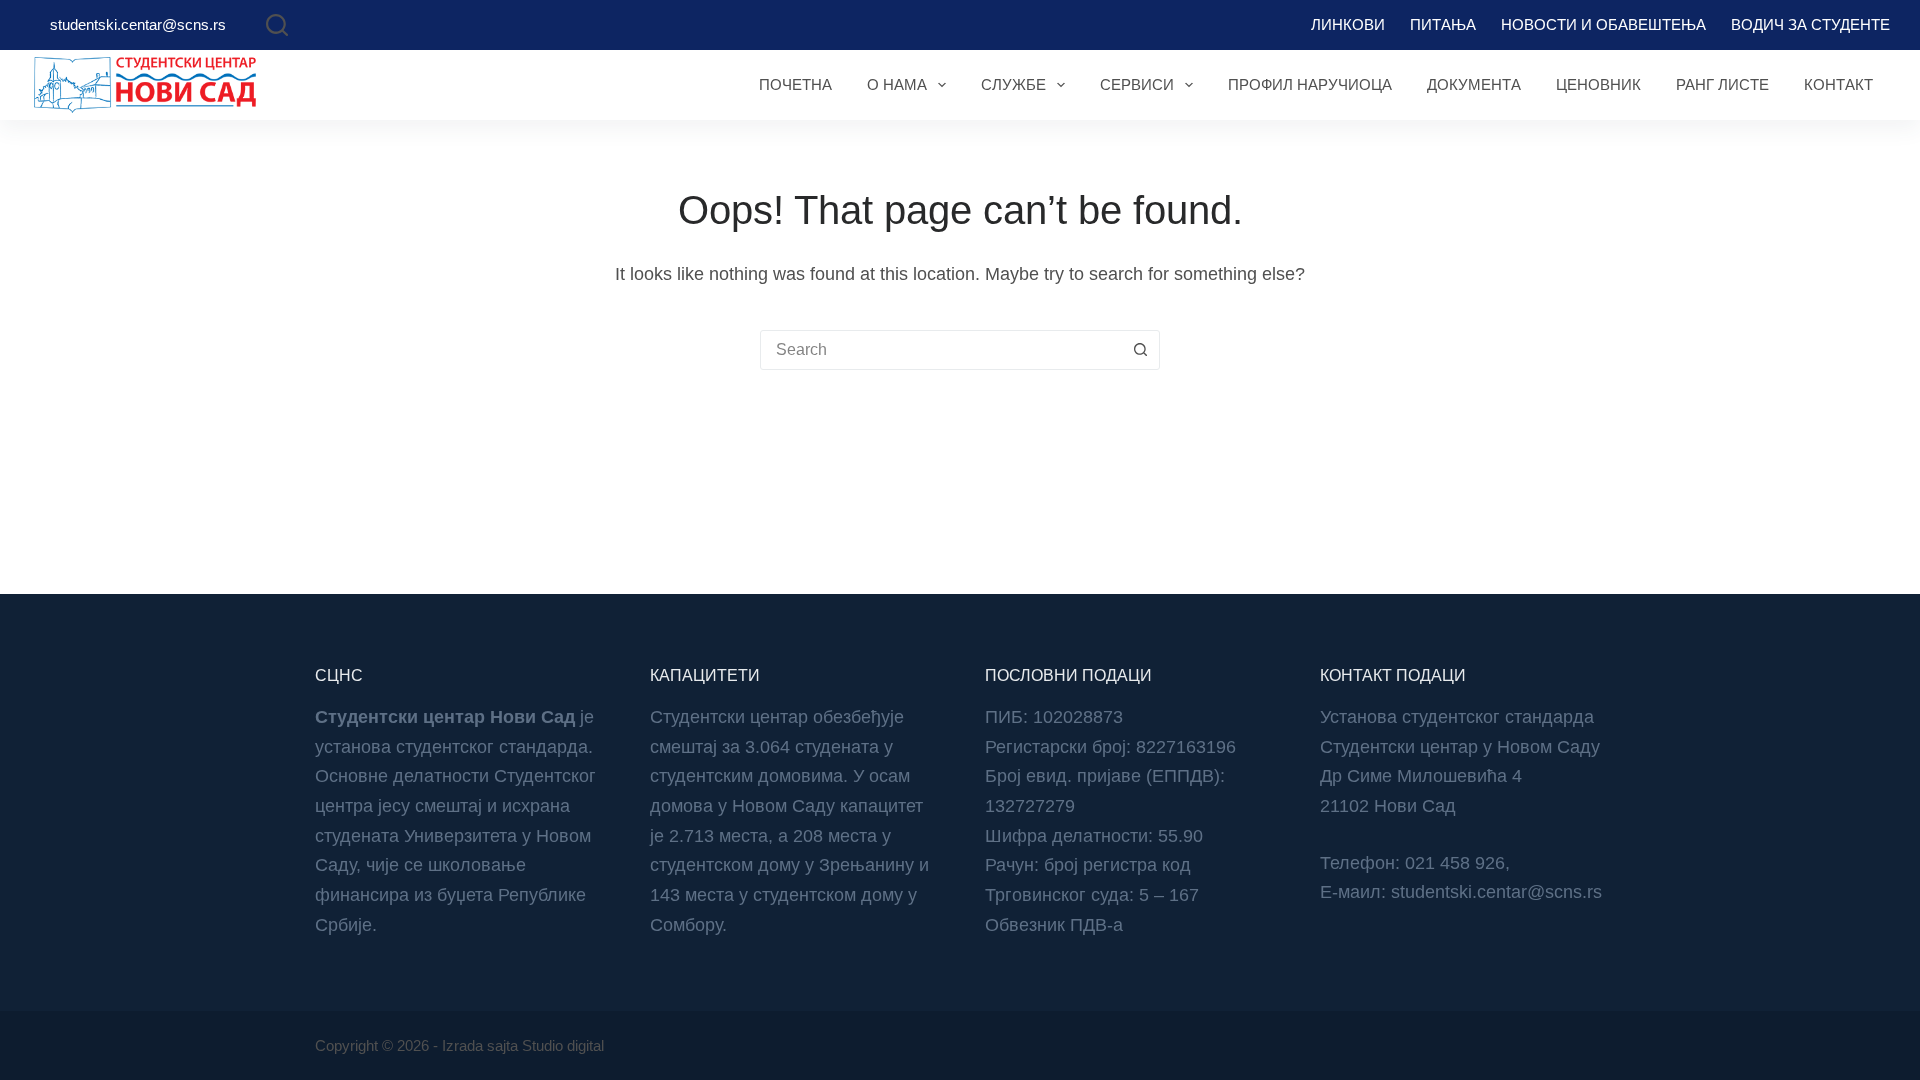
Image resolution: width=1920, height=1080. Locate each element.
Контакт (1838, 84)
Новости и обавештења (1603, 24)
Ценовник (1598, 84)
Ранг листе (1722, 84)
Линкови (1348, 24)
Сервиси (1137, 84)
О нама (897, 84)
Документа (1474, 84)
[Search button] (1140, 350)
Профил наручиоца (1310, 84)
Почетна (795, 84)
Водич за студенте (1810, 24)
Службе (1013, 84)
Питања (1443, 24)
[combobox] (941, 350)
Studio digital (563, 1045)
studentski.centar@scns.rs (138, 24)
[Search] (277, 25)
